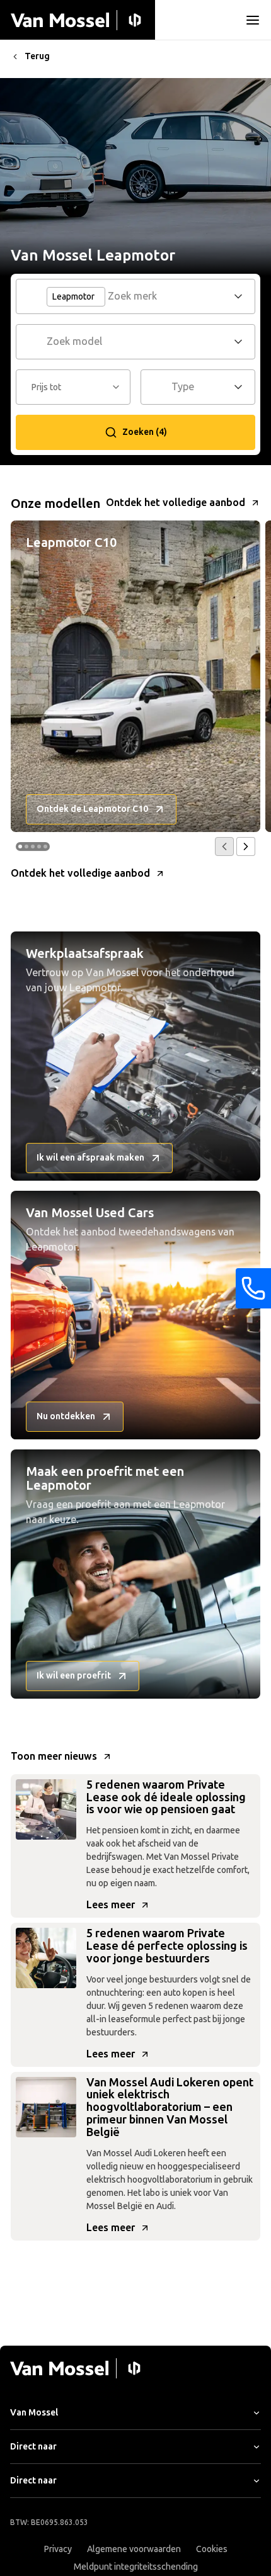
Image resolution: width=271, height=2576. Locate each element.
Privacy (58, 2549)
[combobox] (169, 296)
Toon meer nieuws (54, 1756)
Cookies (212, 2549)
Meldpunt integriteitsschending (136, 2567)
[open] (253, 20)
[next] (246, 846)
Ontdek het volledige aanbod (176, 503)
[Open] (242, 296)
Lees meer (111, 1905)
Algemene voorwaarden (134, 2549)
